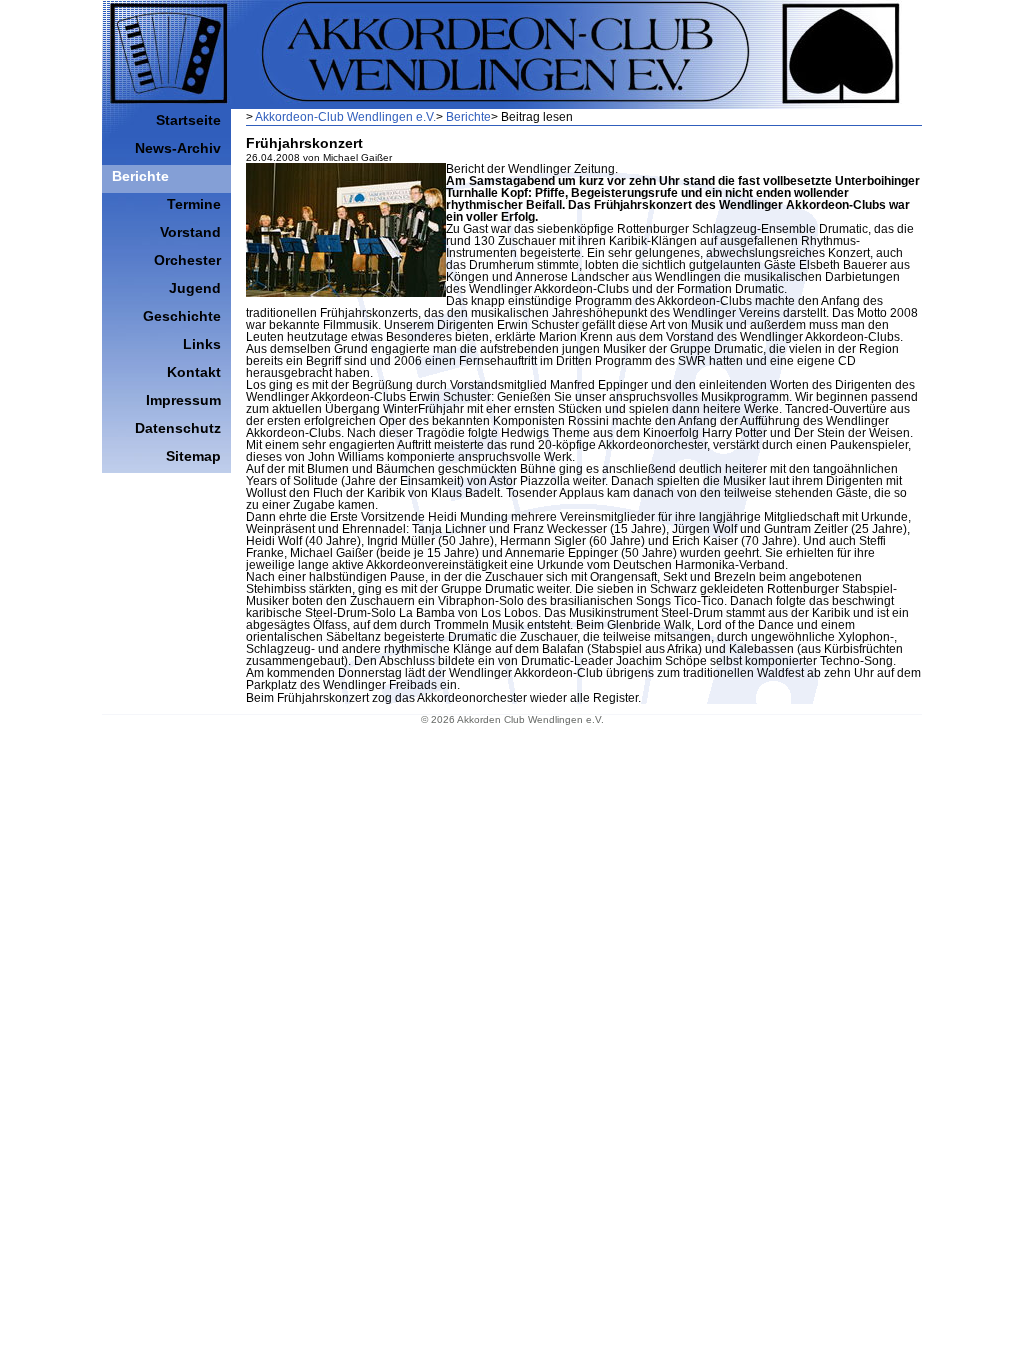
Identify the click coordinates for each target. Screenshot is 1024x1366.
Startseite (188, 120)
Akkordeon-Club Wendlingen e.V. (345, 117)
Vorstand (190, 232)
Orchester (187, 260)
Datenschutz (178, 428)
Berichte (468, 117)
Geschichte (182, 316)
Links (202, 344)
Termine (194, 204)
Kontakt (194, 372)
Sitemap (193, 456)
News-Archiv (178, 148)
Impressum (183, 400)
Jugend (195, 288)
